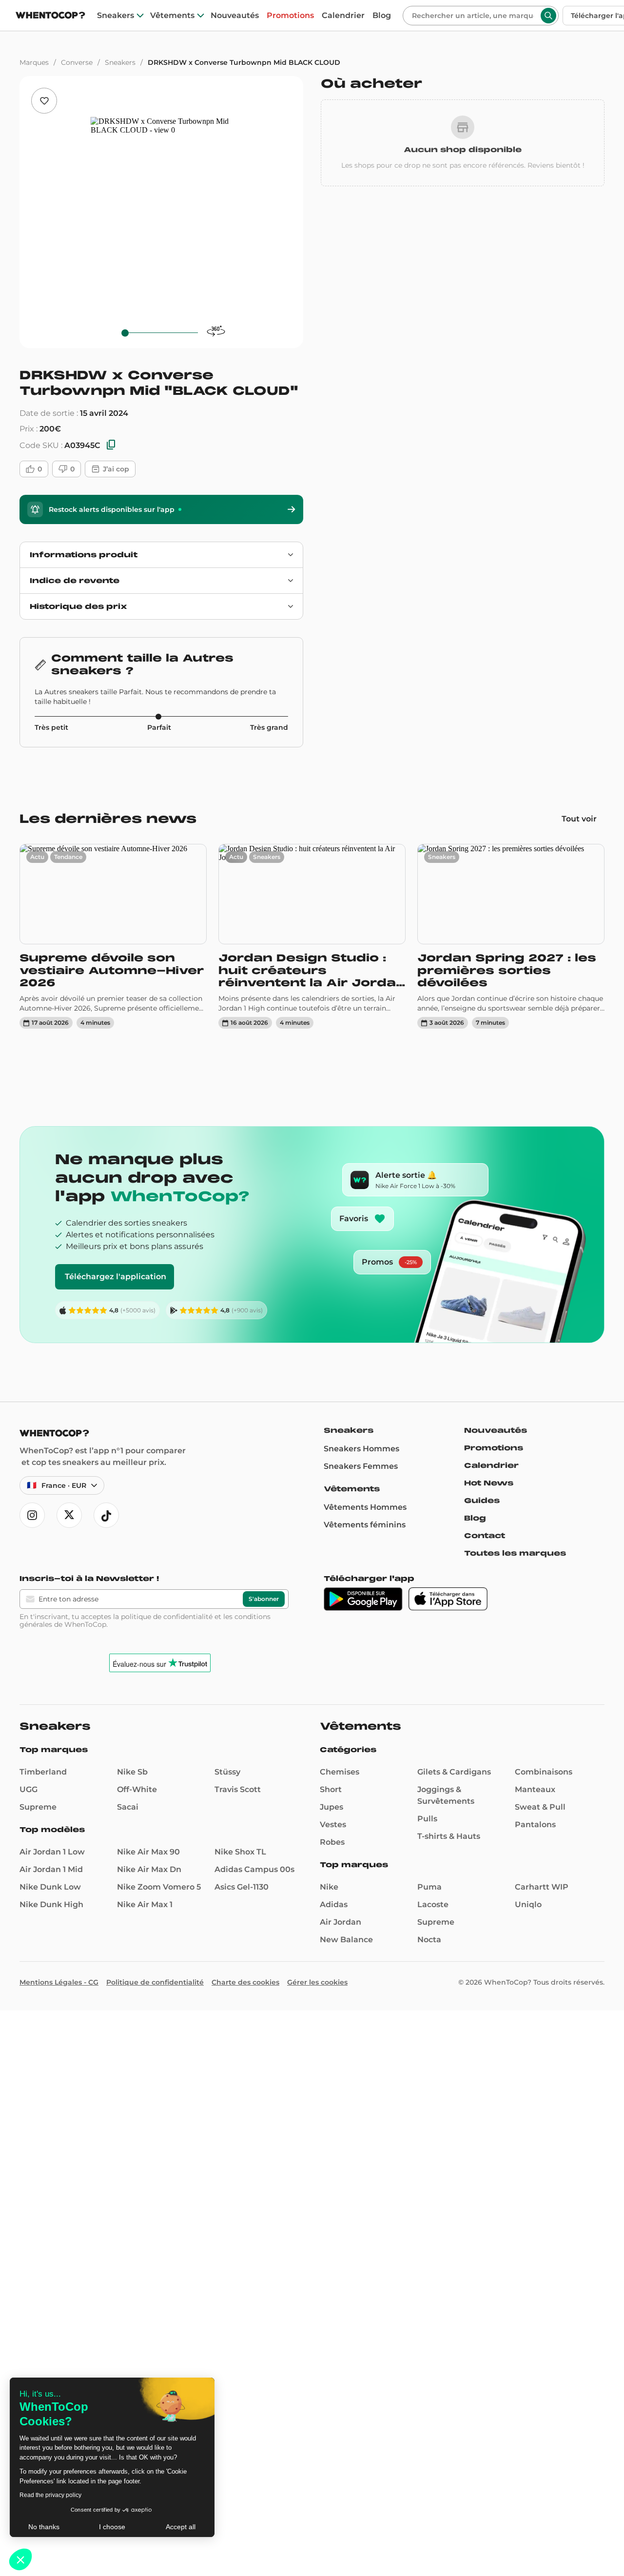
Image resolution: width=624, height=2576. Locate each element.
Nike (329, 1887)
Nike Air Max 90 (148, 1852)
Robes (332, 1842)
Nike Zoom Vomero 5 (159, 1887)
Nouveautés (235, 16)
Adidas (334, 1904)
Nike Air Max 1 (145, 1904)
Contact (485, 1536)
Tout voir (579, 819)
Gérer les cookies (317, 1982)
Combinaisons (544, 1772)
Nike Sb (132, 1772)
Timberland (43, 1772)
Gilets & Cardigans (454, 1772)
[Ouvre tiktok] (106, 1515)
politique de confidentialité (167, 1617)
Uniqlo (528, 1904)
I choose (112, 2527)
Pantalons (535, 1825)
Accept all (181, 2527)
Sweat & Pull (540, 1807)
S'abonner (264, 1599)
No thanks (44, 2527)
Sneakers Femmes (361, 1466)
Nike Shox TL (240, 1852)
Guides (482, 1501)
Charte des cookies (245, 1982)
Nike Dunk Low (50, 1887)
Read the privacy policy (50, 2495)
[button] (20, 2559)
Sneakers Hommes (361, 1449)
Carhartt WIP (542, 1887)
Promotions (290, 16)
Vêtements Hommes (365, 1507)
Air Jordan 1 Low (52, 1852)
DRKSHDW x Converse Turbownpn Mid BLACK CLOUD (244, 62)
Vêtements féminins (365, 1525)
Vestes (333, 1825)
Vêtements (172, 16)
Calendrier (343, 16)
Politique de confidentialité (155, 1982)
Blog (382, 16)
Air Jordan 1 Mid (51, 1869)
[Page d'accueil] (50, 16)
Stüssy (227, 1772)
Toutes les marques (515, 1553)
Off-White (137, 1789)
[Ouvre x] (69, 1515)
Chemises (340, 1772)
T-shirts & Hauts (449, 1836)
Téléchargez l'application (116, 1277)
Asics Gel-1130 (242, 1887)
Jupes (331, 1807)
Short (331, 1789)
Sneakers (116, 16)
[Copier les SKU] (111, 445)
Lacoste (433, 1904)
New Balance (346, 1940)
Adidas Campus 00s (254, 1869)
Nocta (429, 1940)
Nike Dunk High (51, 1904)
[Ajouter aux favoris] (44, 101)
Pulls (427, 1819)
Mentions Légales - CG (59, 1982)
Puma (429, 1887)
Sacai (128, 1807)
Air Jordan (341, 1922)
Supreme (38, 1807)
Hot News (489, 1483)
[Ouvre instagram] (32, 1515)
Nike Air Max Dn (149, 1869)
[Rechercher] (548, 16)
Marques (34, 62)
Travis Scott (238, 1789)
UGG (29, 1789)
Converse (77, 62)
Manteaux (535, 1789)
